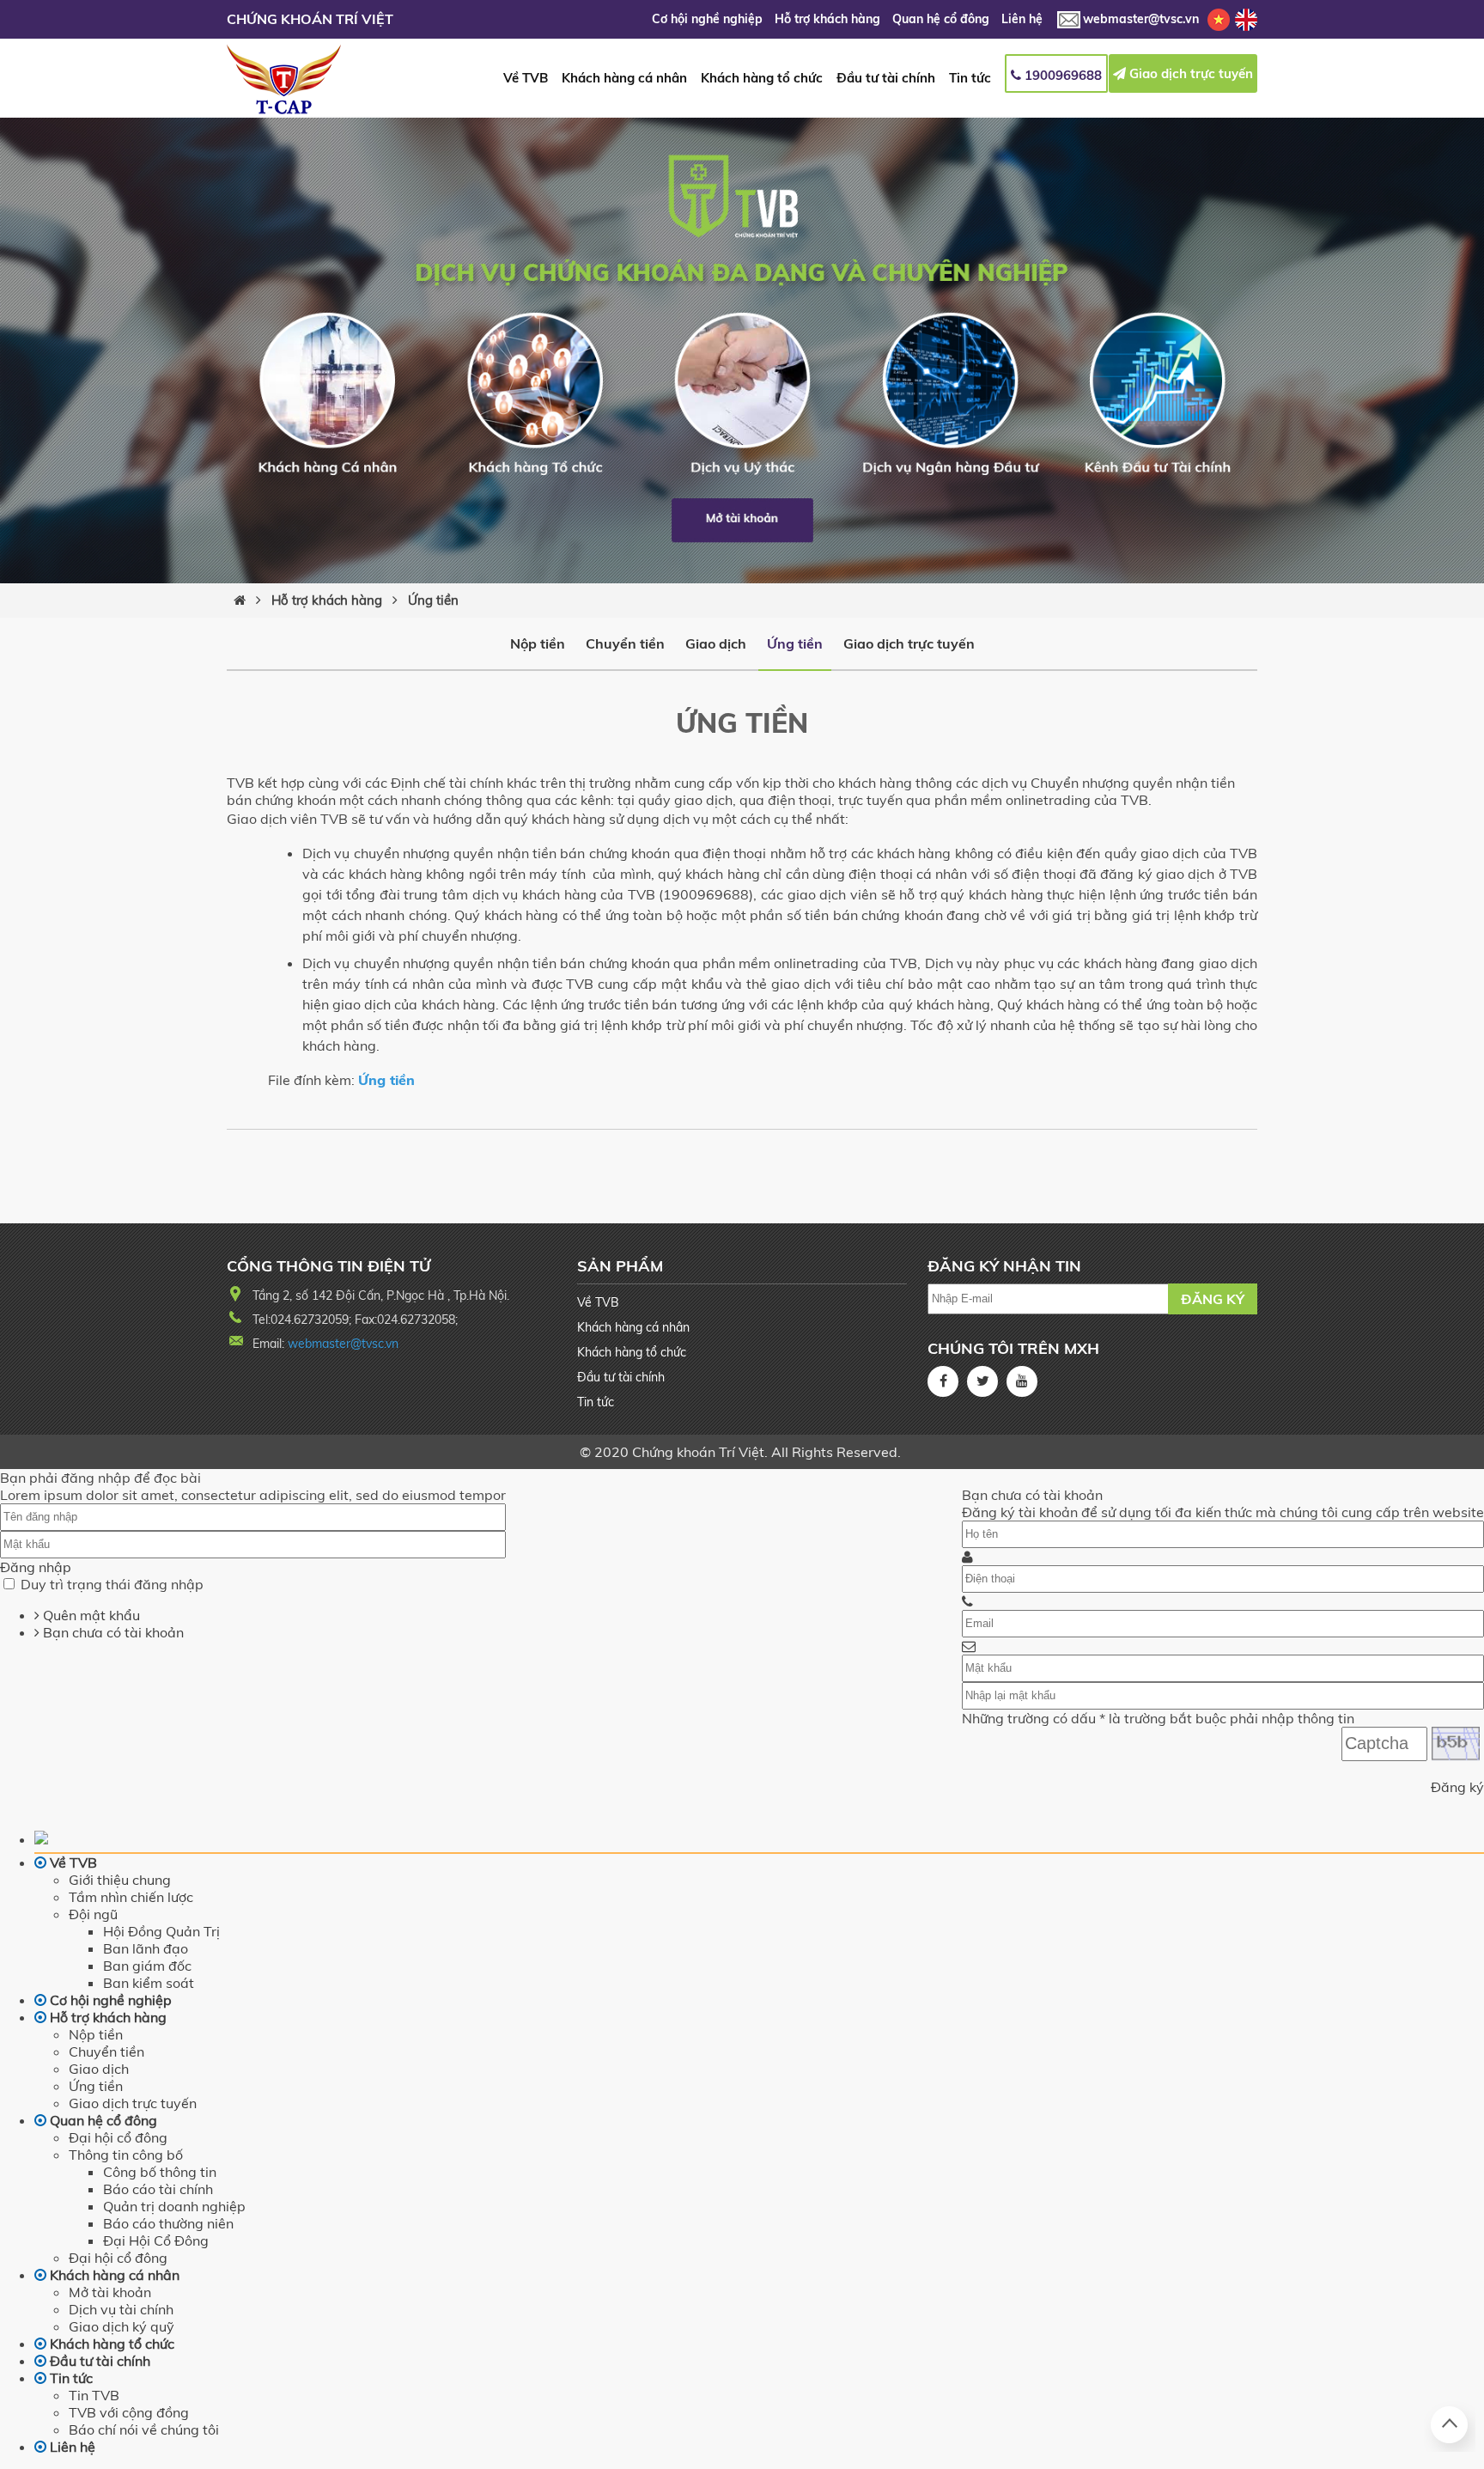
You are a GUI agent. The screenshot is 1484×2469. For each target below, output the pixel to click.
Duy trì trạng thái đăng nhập (112, 1584)
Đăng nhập (36, 1567)
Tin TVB (94, 2395)
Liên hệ (1022, 19)
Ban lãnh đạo (146, 1948)
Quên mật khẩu (90, 1615)
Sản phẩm (620, 1266)
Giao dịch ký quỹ (122, 2326)
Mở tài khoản (110, 2292)
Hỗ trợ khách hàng (829, 19)
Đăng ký (1213, 1299)
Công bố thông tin (160, 2172)
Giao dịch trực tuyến (1189, 73)
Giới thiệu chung (120, 1880)
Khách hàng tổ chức (762, 78)
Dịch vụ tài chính (121, 2309)
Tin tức (970, 78)
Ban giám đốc (147, 1966)
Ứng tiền (433, 600)
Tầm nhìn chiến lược (131, 1897)
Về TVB (526, 78)
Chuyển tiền (625, 643)
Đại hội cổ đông (118, 2137)
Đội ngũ (93, 1914)
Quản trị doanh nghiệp (174, 2206)
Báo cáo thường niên (168, 2223)
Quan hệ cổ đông (943, 19)
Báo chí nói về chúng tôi (144, 2429)
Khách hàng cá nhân (624, 78)
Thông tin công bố (126, 2155)
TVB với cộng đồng (129, 2412)
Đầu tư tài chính (886, 78)
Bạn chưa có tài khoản (112, 1632)
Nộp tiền (538, 643)
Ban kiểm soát (149, 1983)
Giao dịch (716, 643)
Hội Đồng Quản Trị (161, 1931)
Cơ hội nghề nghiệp (709, 19)
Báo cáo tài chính (158, 2189)
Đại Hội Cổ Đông (156, 2240)
